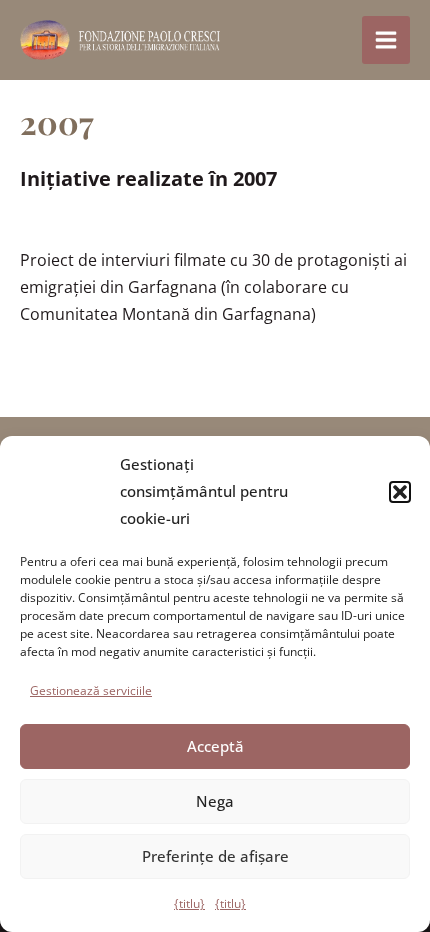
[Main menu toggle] (386, 40)
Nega (215, 801)
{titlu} (189, 903)
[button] (400, 492)
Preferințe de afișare (215, 856)
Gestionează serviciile (91, 690)
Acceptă (215, 746)
